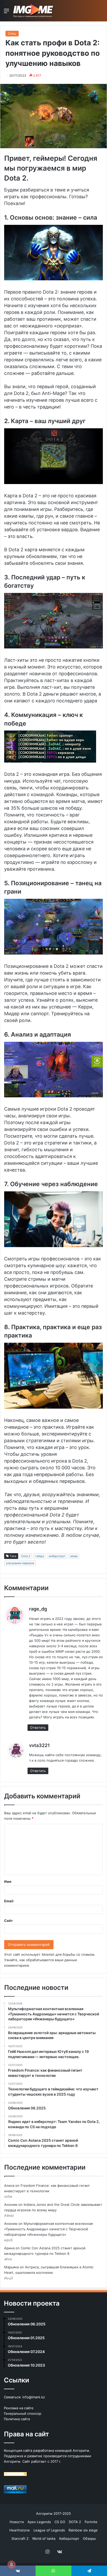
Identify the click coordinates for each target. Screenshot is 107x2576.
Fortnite (91, 2522)
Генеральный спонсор (23, 2413)
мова (74, 1556)
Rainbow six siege (83, 2530)
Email (9, 1901)
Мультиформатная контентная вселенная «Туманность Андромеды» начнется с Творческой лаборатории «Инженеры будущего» (48, 2229)
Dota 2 (26, 1556)
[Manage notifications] (11, 2565)
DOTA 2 (75, 2522)
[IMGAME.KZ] (34, 11)
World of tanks (44, 2538)
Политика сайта (17, 2419)
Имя (8, 1881)
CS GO (60, 2522)
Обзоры (89, 2538)
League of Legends (49, 2530)
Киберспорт (69, 2538)
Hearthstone (20, 2530)
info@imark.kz (34, 2397)
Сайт (8, 1921)
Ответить (38, 1727)
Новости (17, 2522)
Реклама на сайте (19, 2408)
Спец (12, 33)
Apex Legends (39, 2522)
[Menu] (6, 13)
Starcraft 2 (20, 2538)
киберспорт (57, 1556)
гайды (40, 1556)
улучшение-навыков (20, 1563)
